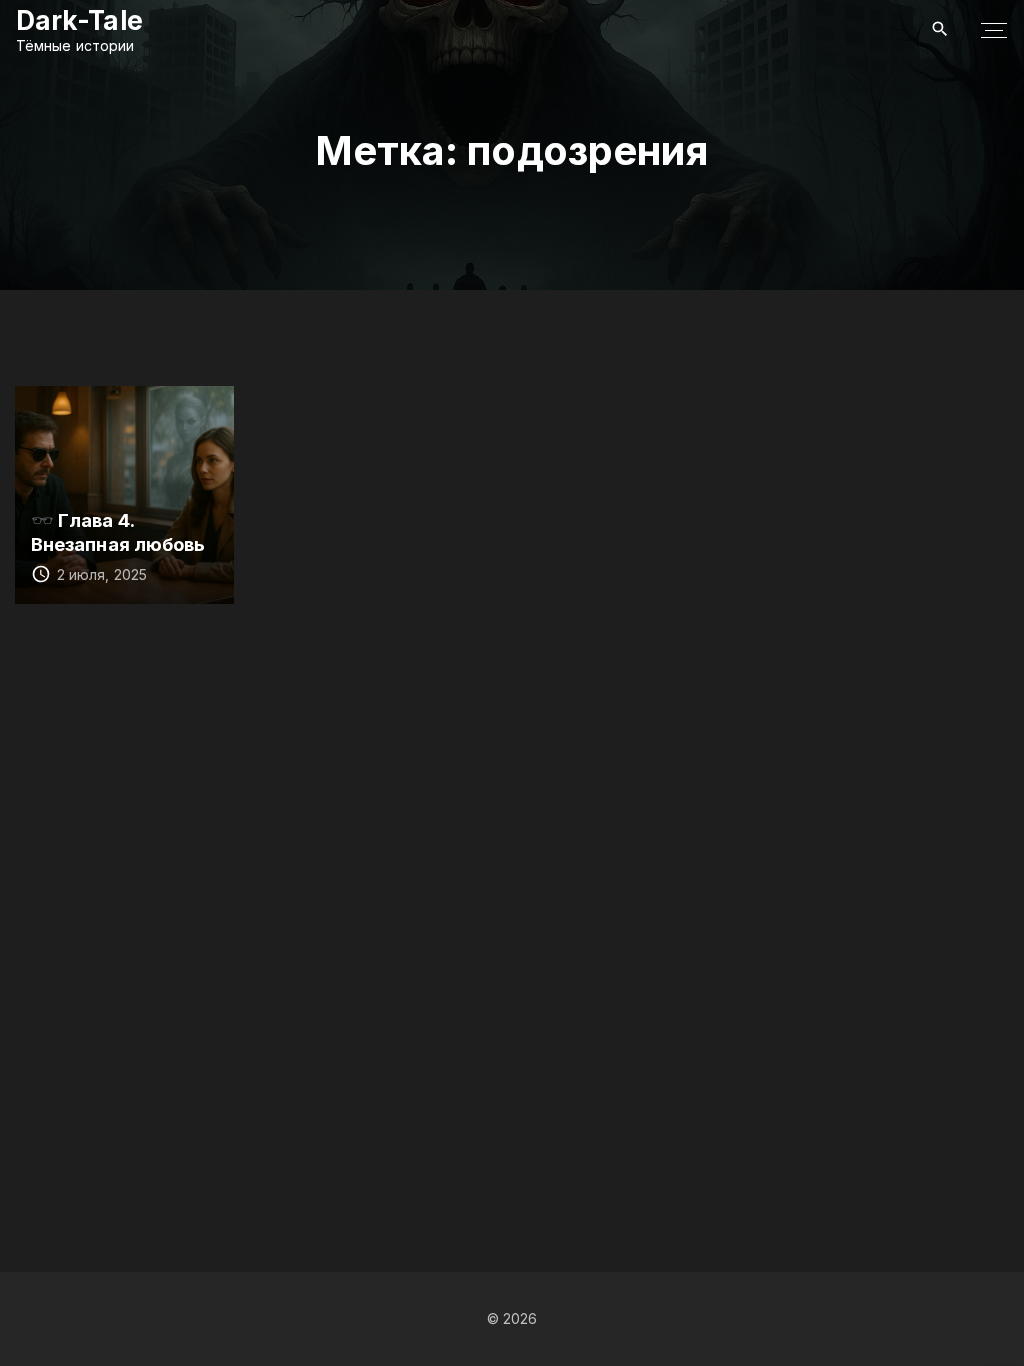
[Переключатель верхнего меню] (994, 30)
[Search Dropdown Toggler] (940, 29)
